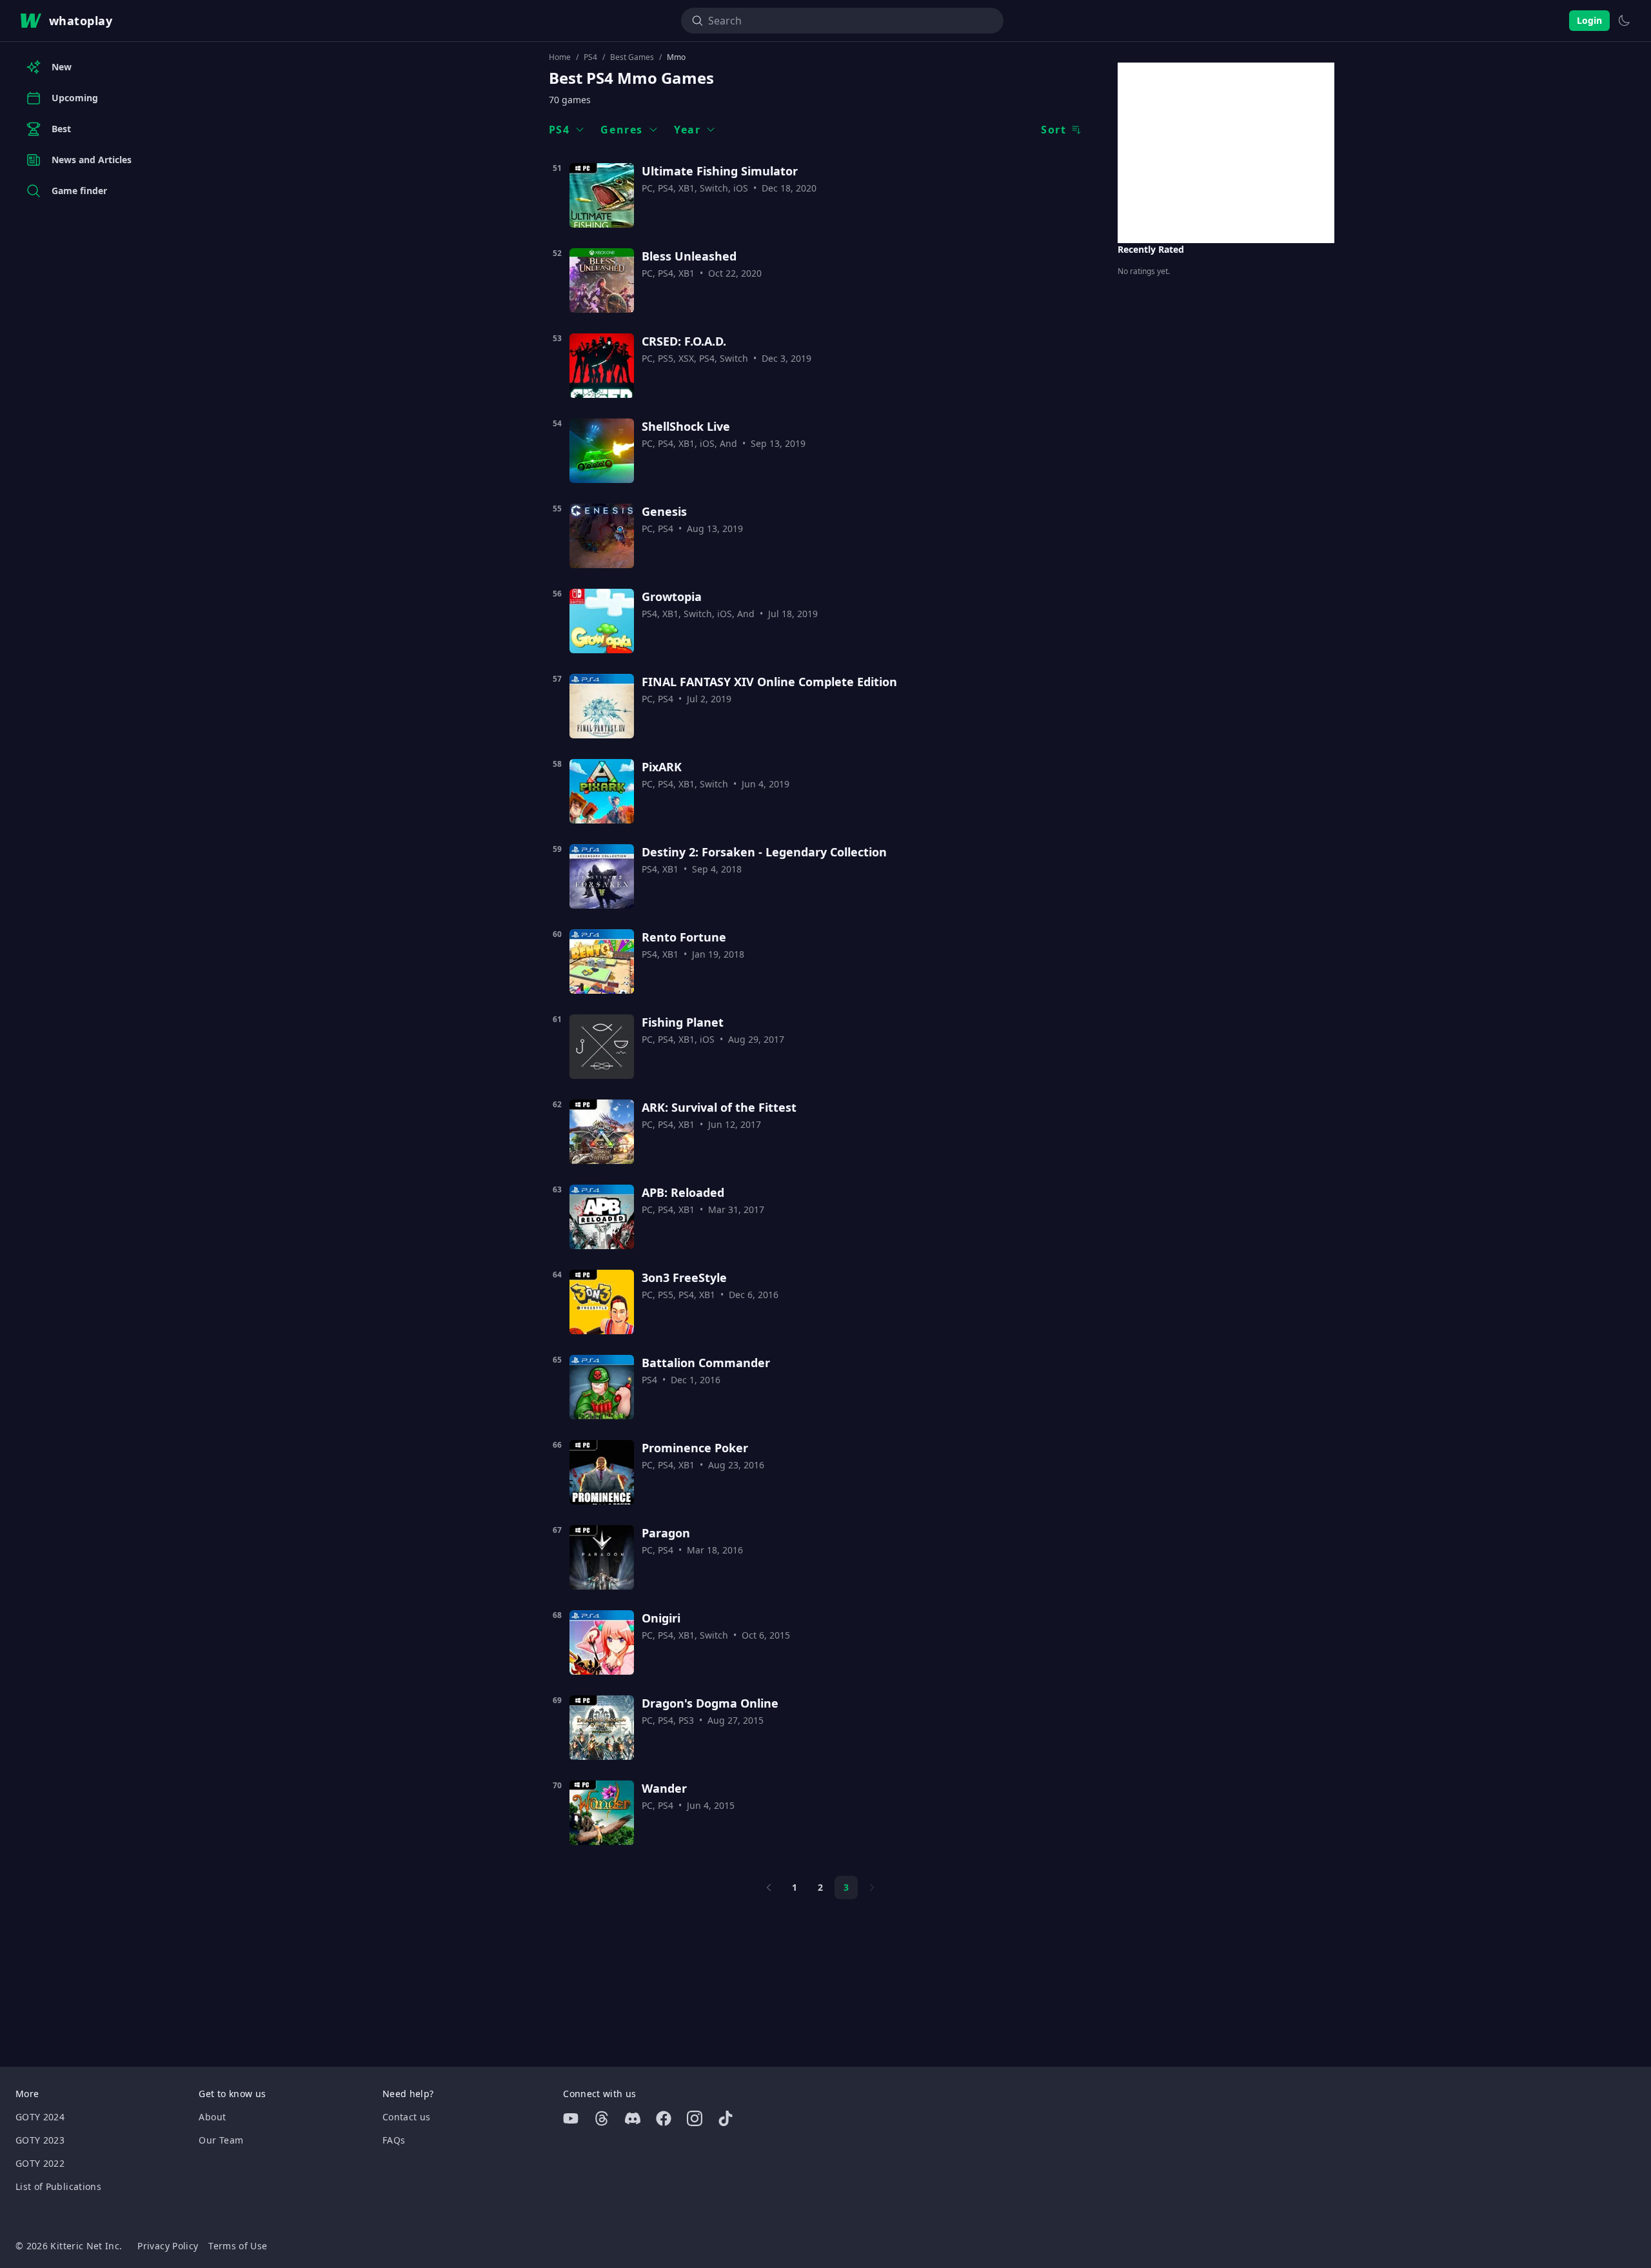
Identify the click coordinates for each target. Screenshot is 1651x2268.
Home (560, 57)
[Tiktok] (726, 2118)
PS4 (590, 57)
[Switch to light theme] (1624, 21)
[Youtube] (571, 2118)
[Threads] (602, 2118)
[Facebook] (664, 2118)
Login (1589, 20)
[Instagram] (695, 2118)
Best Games (632, 57)
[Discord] (633, 2118)
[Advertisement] (1226, 153)
